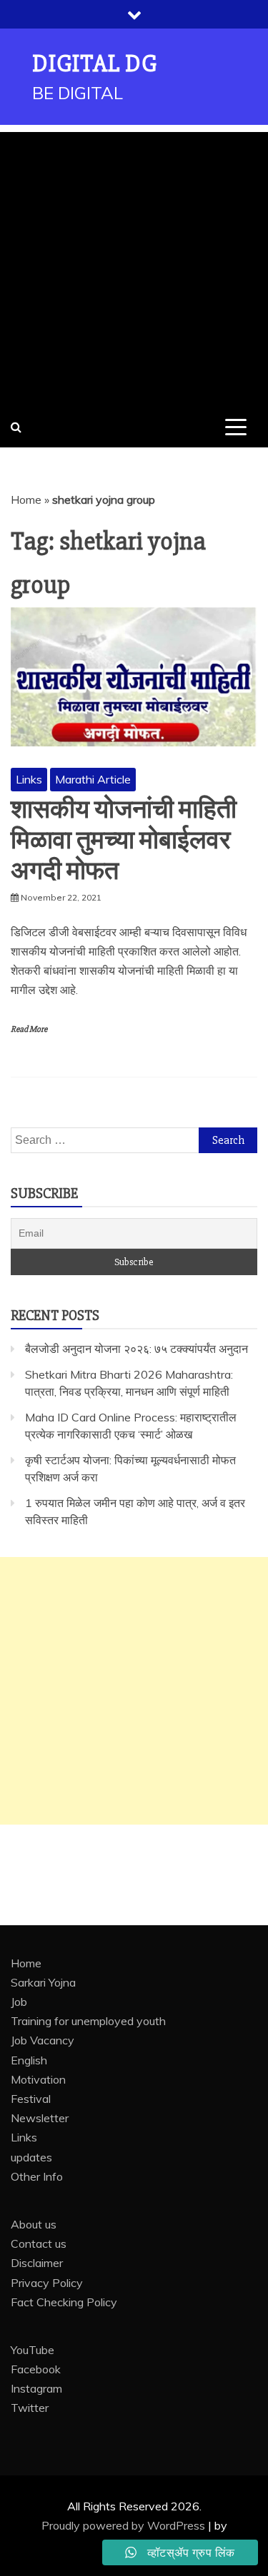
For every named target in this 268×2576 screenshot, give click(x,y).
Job (19, 2002)
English (29, 2060)
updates (31, 2157)
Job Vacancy (43, 2040)
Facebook (36, 2369)
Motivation (38, 2079)
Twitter (30, 2408)
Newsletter (40, 2118)
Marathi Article (93, 779)
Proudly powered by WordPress (125, 2525)
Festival (31, 2099)
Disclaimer (37, 2263)
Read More (29, 1029)
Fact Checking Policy (64, 2302)
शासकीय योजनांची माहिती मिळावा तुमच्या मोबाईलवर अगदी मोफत (124, 841)
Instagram (36, 2388)
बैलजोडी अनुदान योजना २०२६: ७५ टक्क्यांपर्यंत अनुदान (137, 1349)
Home (26, 500)
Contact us (39, 2243)
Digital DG (95, 64)
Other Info (37, 2176)
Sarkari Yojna (43, 1982)
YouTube (33, 2350)
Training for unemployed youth (88, 2021)
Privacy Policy (47, 2283)
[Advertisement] (134, 266)
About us (34, 2224)
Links (29, 779)
